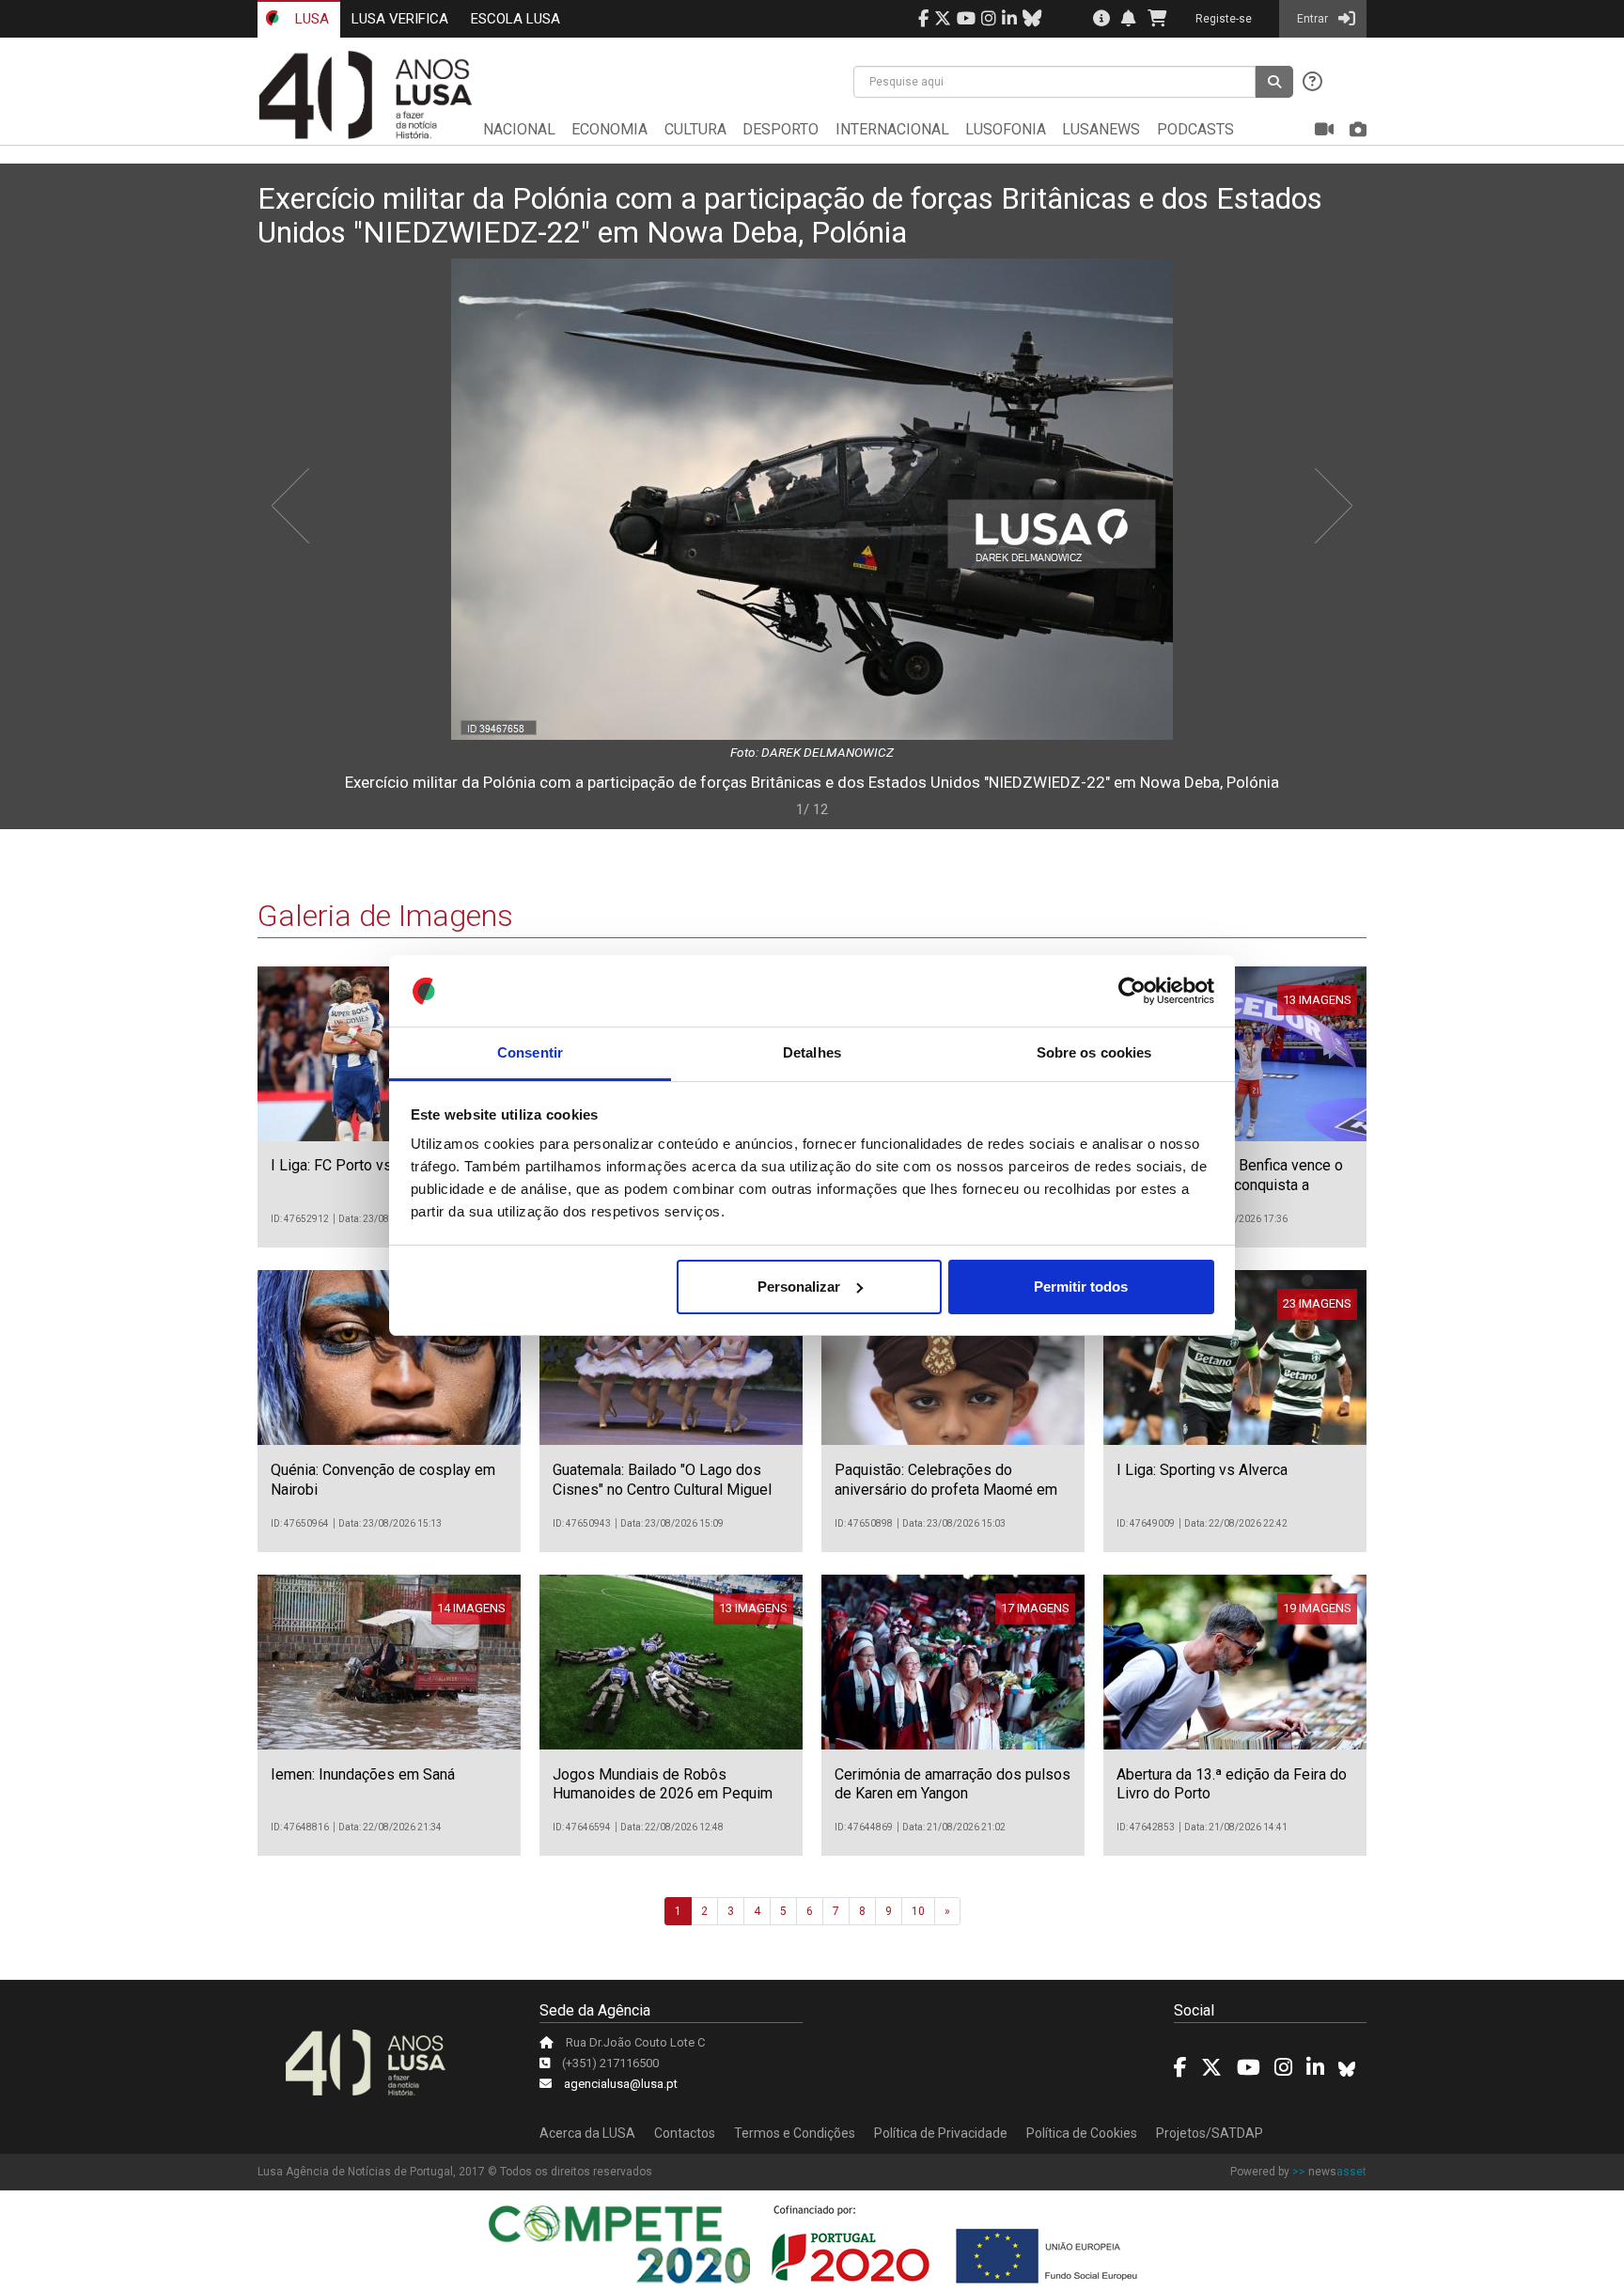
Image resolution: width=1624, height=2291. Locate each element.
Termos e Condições (795, 2133)
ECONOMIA (609, 129)
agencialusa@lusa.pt (621, 2084)
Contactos (685, 2133)
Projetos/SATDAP (1210, 2133)
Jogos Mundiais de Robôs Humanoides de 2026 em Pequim (663, 1784)
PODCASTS (1195, 129)
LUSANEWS (1101, 129)
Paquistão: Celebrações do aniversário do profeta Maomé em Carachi (946, 1490)
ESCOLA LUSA (515, 19)
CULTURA (695, 129)
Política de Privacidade (941, 2133)
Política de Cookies (1082, 2133)
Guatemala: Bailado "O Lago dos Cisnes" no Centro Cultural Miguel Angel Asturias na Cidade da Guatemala (662, 1499)
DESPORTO (781, 129)
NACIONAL (519, 129)
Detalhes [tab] (812, 1052)
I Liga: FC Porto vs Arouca (356, 1165)
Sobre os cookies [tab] (1094, 1052)
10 (918, 1911)
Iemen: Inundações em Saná (363, 1774)
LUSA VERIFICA (400, 19)
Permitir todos (1081, 1287)
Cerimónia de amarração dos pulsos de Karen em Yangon (953, 1784)
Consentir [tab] (530, 1052)
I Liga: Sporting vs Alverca (1202, 1470)
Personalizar (799, 1287)
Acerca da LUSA (587, 2133)
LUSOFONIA (1006, 129)
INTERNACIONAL (892, 129)
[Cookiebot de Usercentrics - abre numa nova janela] (1132, 991)
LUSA (310, 19)
